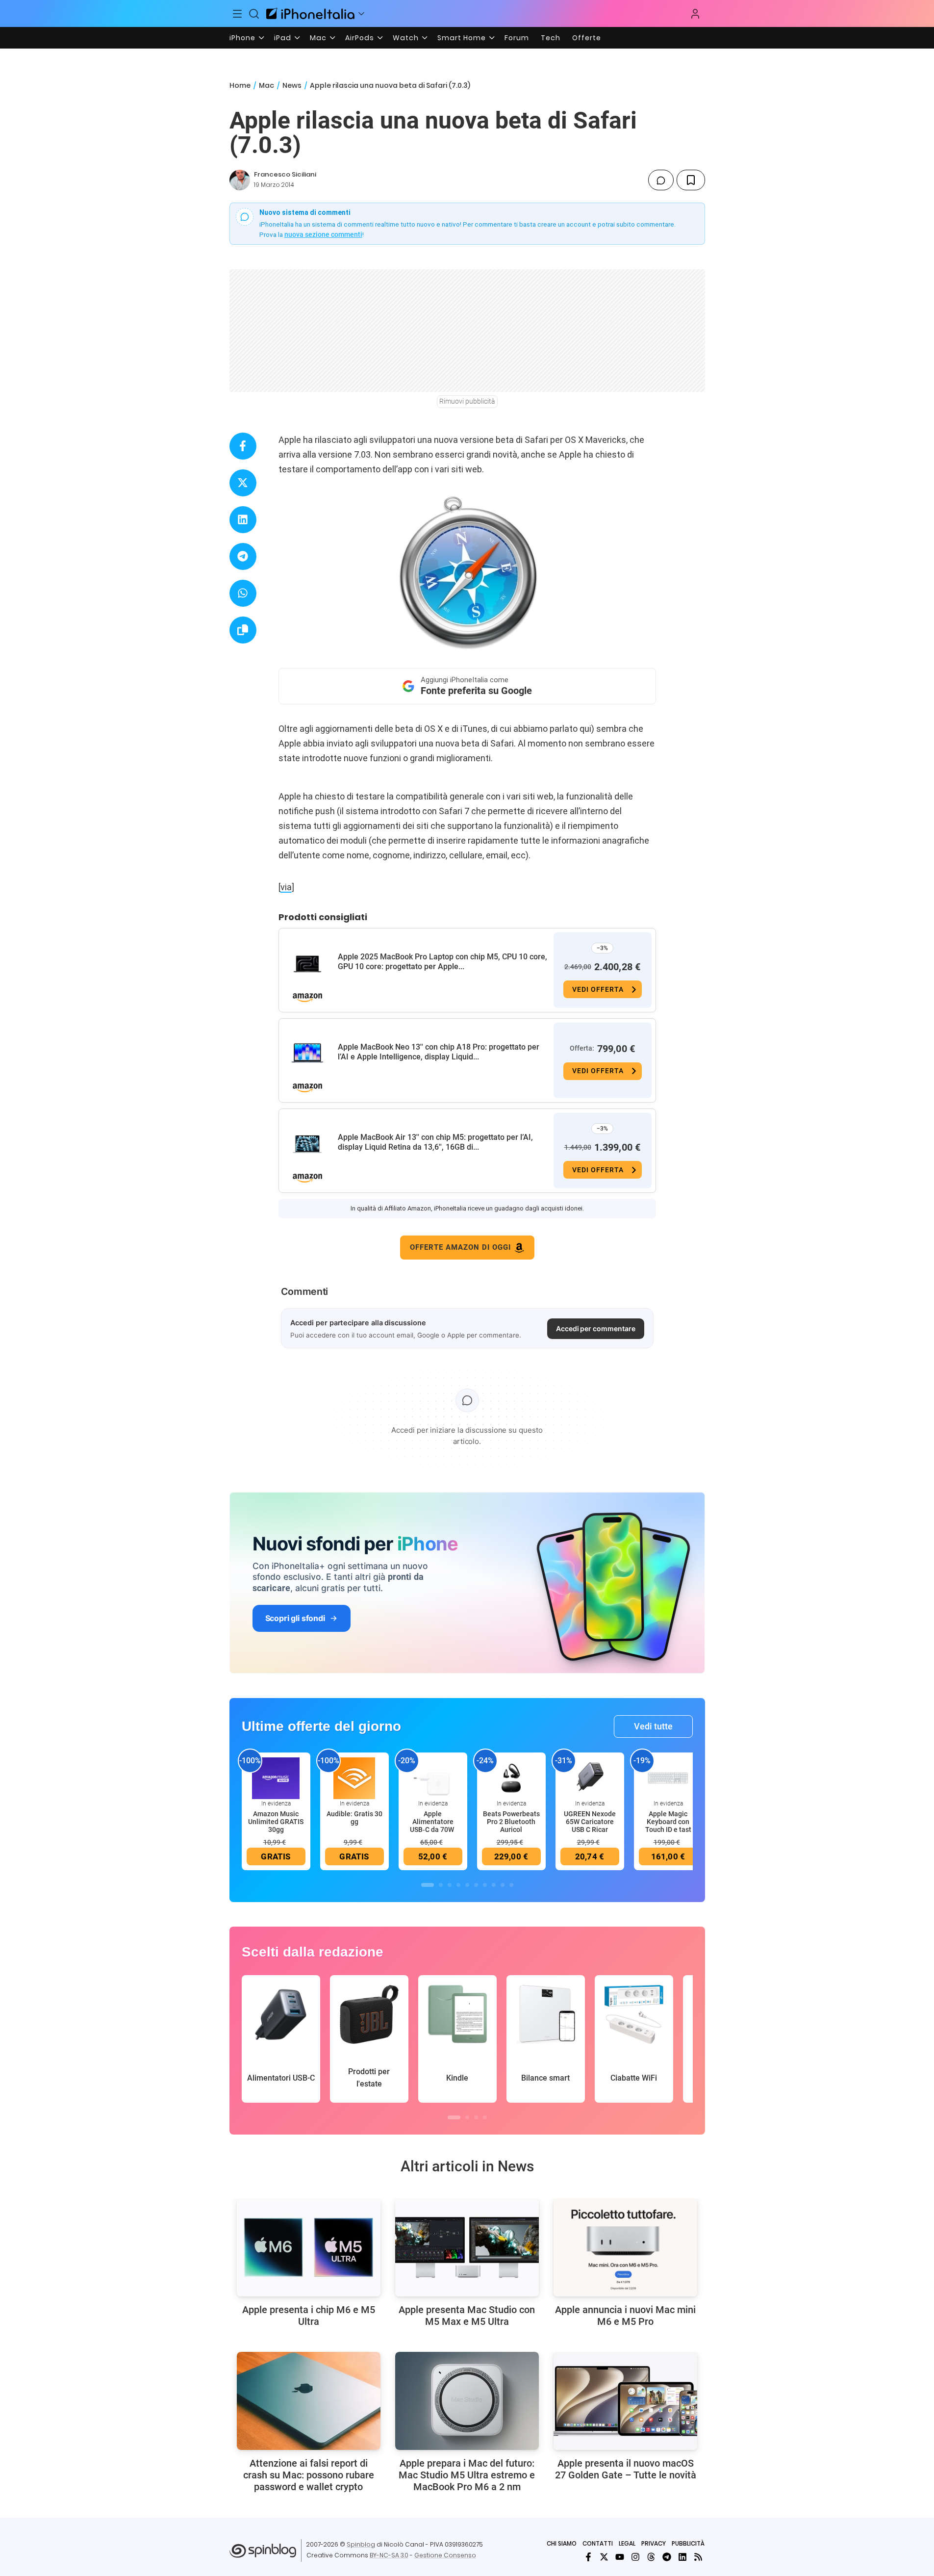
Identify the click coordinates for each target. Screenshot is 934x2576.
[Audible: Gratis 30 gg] (354, 1777)
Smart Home (462, 38)
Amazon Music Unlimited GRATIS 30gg (276, 1822)
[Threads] (651, 2557)
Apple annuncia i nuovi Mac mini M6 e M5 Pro (625, 2316)
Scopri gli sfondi (295, 1618)
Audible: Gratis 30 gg (354, 1818)
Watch (406, 38)
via (286, 887)
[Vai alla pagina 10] (511, 1885)
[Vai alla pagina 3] (450, 1885)
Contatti (598, 2543)
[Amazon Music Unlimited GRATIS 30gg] (276, 1777)
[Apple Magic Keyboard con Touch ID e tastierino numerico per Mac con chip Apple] (668, 1777)
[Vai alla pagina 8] (494, 1885)
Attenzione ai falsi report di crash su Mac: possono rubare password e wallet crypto (309, 2475)
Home (240, 85)
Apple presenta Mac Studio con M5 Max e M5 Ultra (467, 2316)
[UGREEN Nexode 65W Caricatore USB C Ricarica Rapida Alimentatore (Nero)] (590, 1777)
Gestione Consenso (445, 2555)
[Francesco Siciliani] (240, 180)
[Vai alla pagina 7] (485, 1885)
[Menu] (238, 14)
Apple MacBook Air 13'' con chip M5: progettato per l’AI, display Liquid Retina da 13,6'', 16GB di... (435, 1142)
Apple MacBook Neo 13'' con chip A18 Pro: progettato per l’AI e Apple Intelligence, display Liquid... (439, 1052)
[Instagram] (635, 2557)
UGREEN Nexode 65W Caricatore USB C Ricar (590, 1822)
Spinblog (361, 2544)
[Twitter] (604, 2557)
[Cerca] (254, 14)
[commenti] (661, 180)
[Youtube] (620, 2557)
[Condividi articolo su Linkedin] (243, 520)
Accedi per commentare (596, 1328)
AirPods (360, 38)
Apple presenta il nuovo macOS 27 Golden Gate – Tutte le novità (626, 2469)
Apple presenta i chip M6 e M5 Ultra (309, 2316)
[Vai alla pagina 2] (441, 1885)
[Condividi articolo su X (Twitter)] (243, 483)
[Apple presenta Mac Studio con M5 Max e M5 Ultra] (467, 2247)
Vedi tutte (653, 1726)
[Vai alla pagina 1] (428, 1885)
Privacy (654, 2543)
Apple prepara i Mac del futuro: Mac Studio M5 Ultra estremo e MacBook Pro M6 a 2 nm (467, 2475)
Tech (551, 38)
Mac (318, 38)
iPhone (242, 38)
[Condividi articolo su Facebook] (243, 446)
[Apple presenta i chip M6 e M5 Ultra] (309, 2247)
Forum (517, 38)
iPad (283, 38)
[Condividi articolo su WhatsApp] (243, 593)
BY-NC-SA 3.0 (389, 2555)
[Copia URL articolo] (243, 630)
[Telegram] (667, 2557)
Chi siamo (562, 2543)
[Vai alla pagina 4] (458, 1885)
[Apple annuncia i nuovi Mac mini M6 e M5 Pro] (625, 2247)
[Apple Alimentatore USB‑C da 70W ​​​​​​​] (433, 1777)
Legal (627, 2543)
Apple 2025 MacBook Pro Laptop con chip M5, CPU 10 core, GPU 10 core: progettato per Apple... (442, 962)
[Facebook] (588, 2557)
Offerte (587, 38)
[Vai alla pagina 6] (476, 1885)
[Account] (695, 14)
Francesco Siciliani (285, 174)
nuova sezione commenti (323, 234)
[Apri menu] (361, 14)
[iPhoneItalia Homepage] (310, 13)
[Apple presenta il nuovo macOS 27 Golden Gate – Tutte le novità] (625, 2401)
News (292, 85)
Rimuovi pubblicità (467, 401)
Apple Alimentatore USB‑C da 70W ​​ (433, 1822)
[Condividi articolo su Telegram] (243, 556)
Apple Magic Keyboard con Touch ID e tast (668, 1822)
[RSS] (698, 2557)
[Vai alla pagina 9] (503, 1885)
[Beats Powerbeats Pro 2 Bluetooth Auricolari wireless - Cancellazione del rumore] (511, 1777)
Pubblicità (688, 2543)
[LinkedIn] (682, 2557)
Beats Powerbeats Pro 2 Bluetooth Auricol (511, 1822)
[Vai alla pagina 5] (467, 1885)
